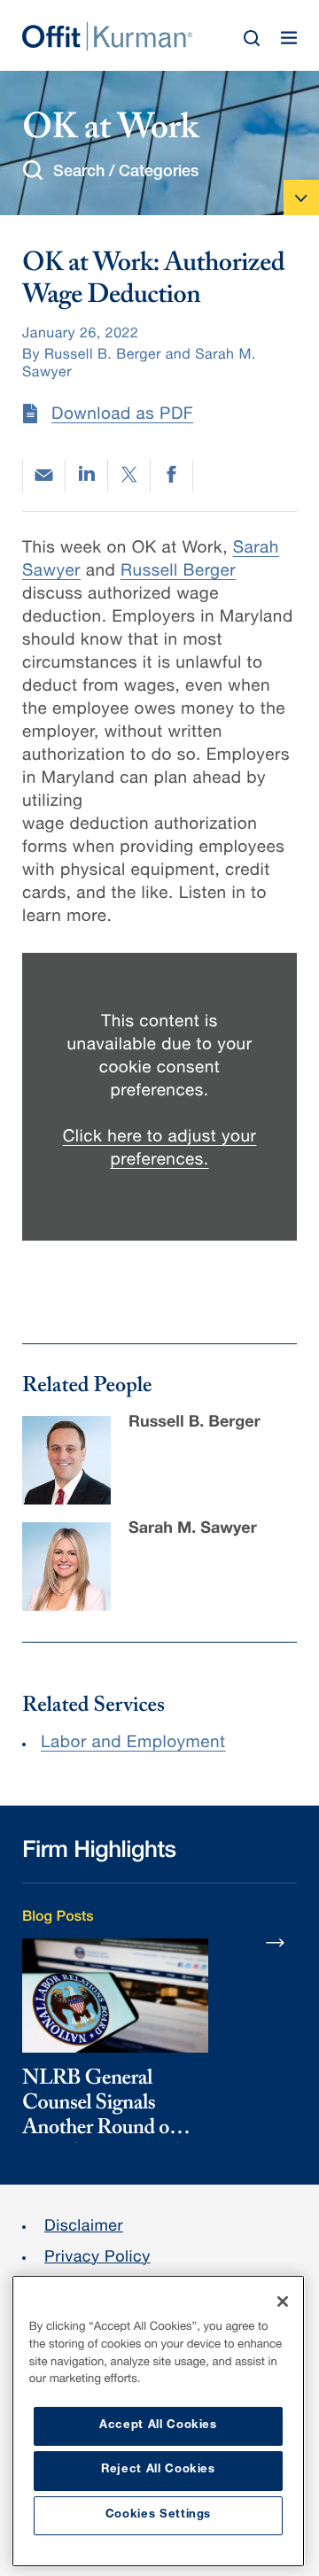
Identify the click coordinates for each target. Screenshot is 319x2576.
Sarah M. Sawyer (193, 1530)
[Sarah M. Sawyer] (66, 1566)
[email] (44, 475)
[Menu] (289, 38)
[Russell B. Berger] (66, 1460)
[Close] (283, 2301)
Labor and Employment (133, 1744)
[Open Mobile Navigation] (301, 197)
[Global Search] (252, 38)
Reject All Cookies (158, 2470)
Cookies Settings (159, 2515)
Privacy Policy (97, 2259)
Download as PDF (122, 416)
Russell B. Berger (195, 1424)
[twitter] (129, 476)
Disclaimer (84, 2228)
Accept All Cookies (158, 2426)
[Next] (276, 1942)
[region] (158, 2421)
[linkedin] (86, 476)
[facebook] (171, 476)
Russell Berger (178, 572)
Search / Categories (126, 173)
